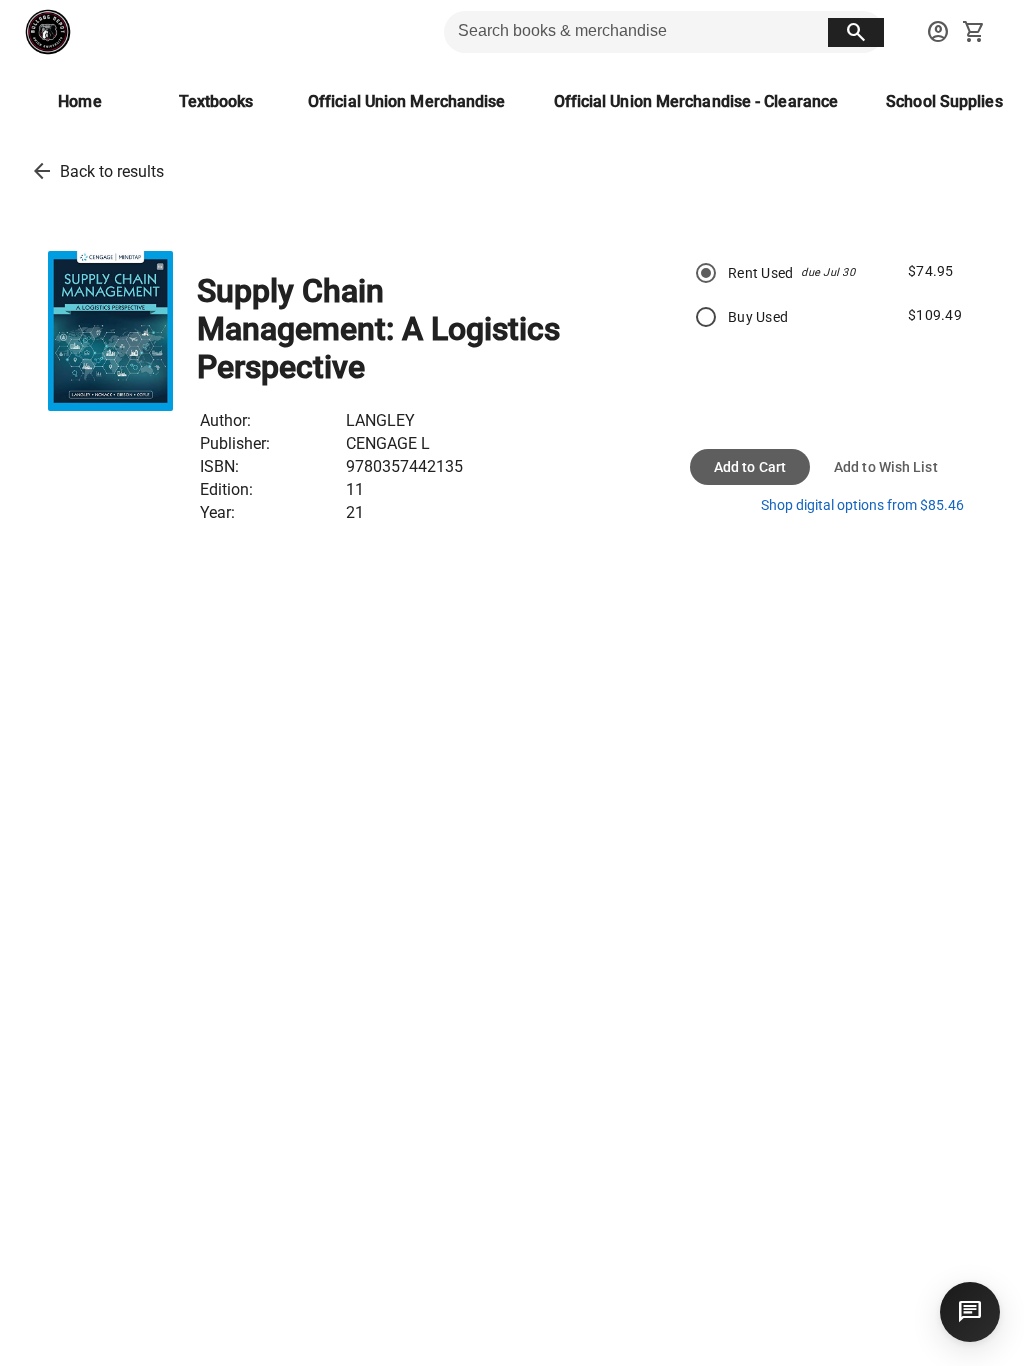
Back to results (112, 171)
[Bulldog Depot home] (48, 32)
